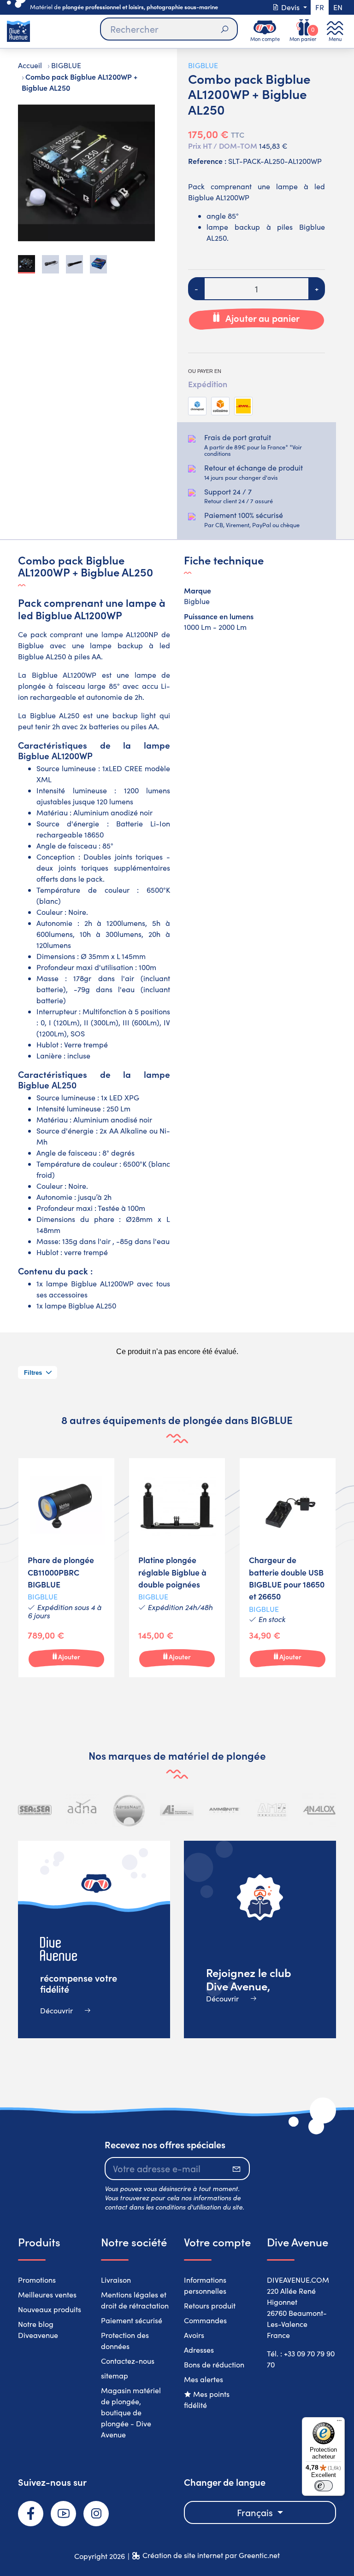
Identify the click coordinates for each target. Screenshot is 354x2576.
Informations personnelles (205, 2285)
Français (256, 2512)
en (338, 7)
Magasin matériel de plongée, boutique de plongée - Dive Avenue (131, 2412)
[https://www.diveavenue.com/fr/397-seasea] (35, 1810)
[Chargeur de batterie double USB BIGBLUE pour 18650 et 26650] (288, 1568)
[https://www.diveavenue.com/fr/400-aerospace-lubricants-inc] (177, 1810)
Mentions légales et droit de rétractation (135, 2300)
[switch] (324, 2486)
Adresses (199, 2350)
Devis (290, 7)
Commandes (205, 2320)
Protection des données (125, 2340)
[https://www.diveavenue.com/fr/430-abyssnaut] (129, 1810)
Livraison (116, 2280)
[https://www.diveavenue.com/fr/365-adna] (82, 1810)
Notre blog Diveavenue (38, 2329)
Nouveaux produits (50, 2309)
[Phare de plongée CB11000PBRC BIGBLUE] (66, 1568)
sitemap (115, 2375)
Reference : (207, 161)
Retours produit (210, 2306)
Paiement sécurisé (132, 2320)
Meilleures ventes (47, 2294)
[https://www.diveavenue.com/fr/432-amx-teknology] (272, 1810)
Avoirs (194, 2335)
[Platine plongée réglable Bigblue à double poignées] (177, 1568)
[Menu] (339, 2423)
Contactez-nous (128, 2361)
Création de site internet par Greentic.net (211, 2555)
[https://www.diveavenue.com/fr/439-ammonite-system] (224, 1810)
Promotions (37, 2280)
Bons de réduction (214, 2364)
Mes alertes (204, 2379)
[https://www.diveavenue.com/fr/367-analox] (319, 1810)
